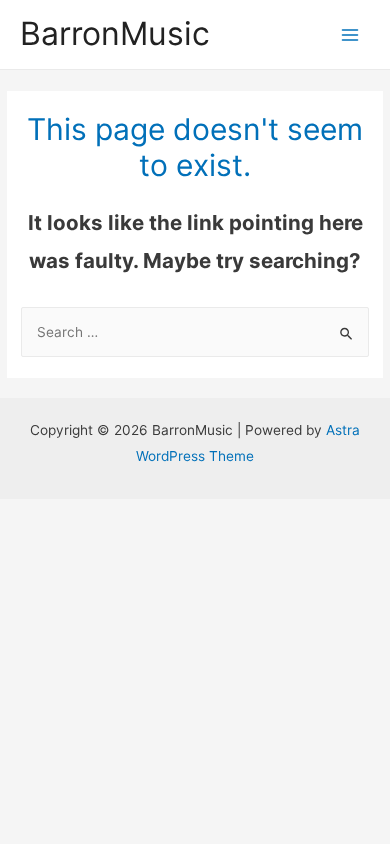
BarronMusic (115, 33)
